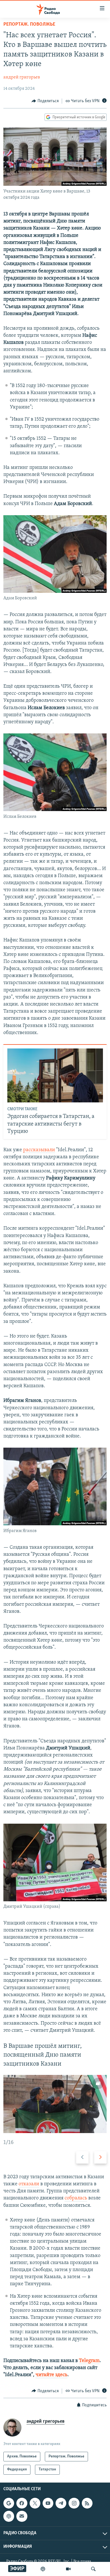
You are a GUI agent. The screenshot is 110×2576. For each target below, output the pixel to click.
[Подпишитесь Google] (9, 2503)
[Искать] (93, 2569)
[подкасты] (43, 2569)
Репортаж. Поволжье (29, 25)
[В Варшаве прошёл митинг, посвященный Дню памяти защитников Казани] (55, 2104)
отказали (29, 2184)
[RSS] (87, 2503)
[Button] (45, 101)
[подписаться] (22, 2516)
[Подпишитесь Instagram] (74, 2503)
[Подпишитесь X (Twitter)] (35, 2503)
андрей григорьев (22, 77)
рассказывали (39, 1150)
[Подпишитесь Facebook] (22, 2503)
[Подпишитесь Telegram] (61, 2503)
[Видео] (68, 2569)
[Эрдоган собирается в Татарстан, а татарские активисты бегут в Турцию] (55, 1075)
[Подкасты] (9, 2516)
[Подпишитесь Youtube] (48, 2503)
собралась (76, 2198)
